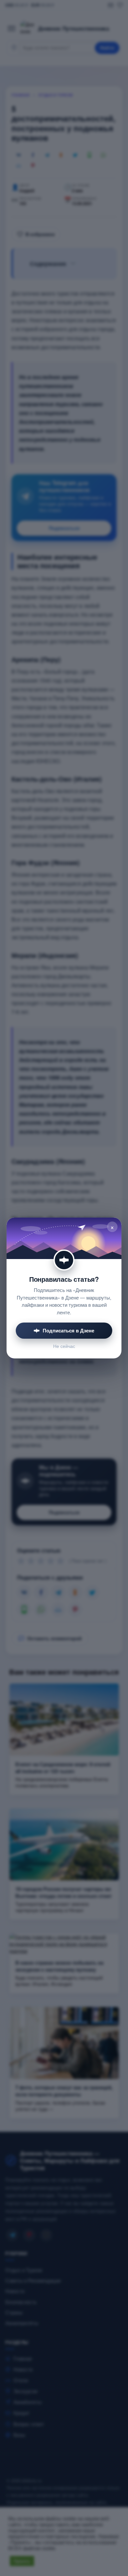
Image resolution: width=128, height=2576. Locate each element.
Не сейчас (64, 1346)
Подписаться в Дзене (68, 1330)
